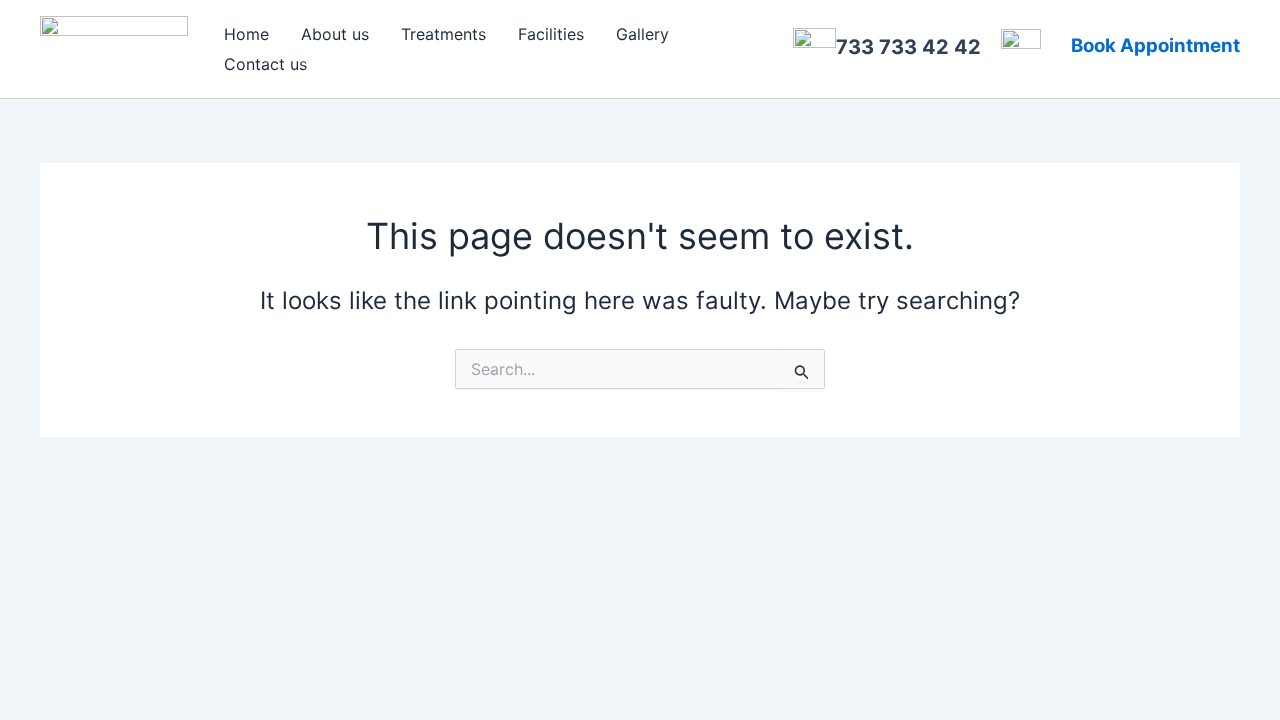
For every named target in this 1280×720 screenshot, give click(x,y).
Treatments (443, 34)
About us (335, 34)
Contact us (265, 64)
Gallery (642, 34)
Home (246, 34)
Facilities (551, 34)
